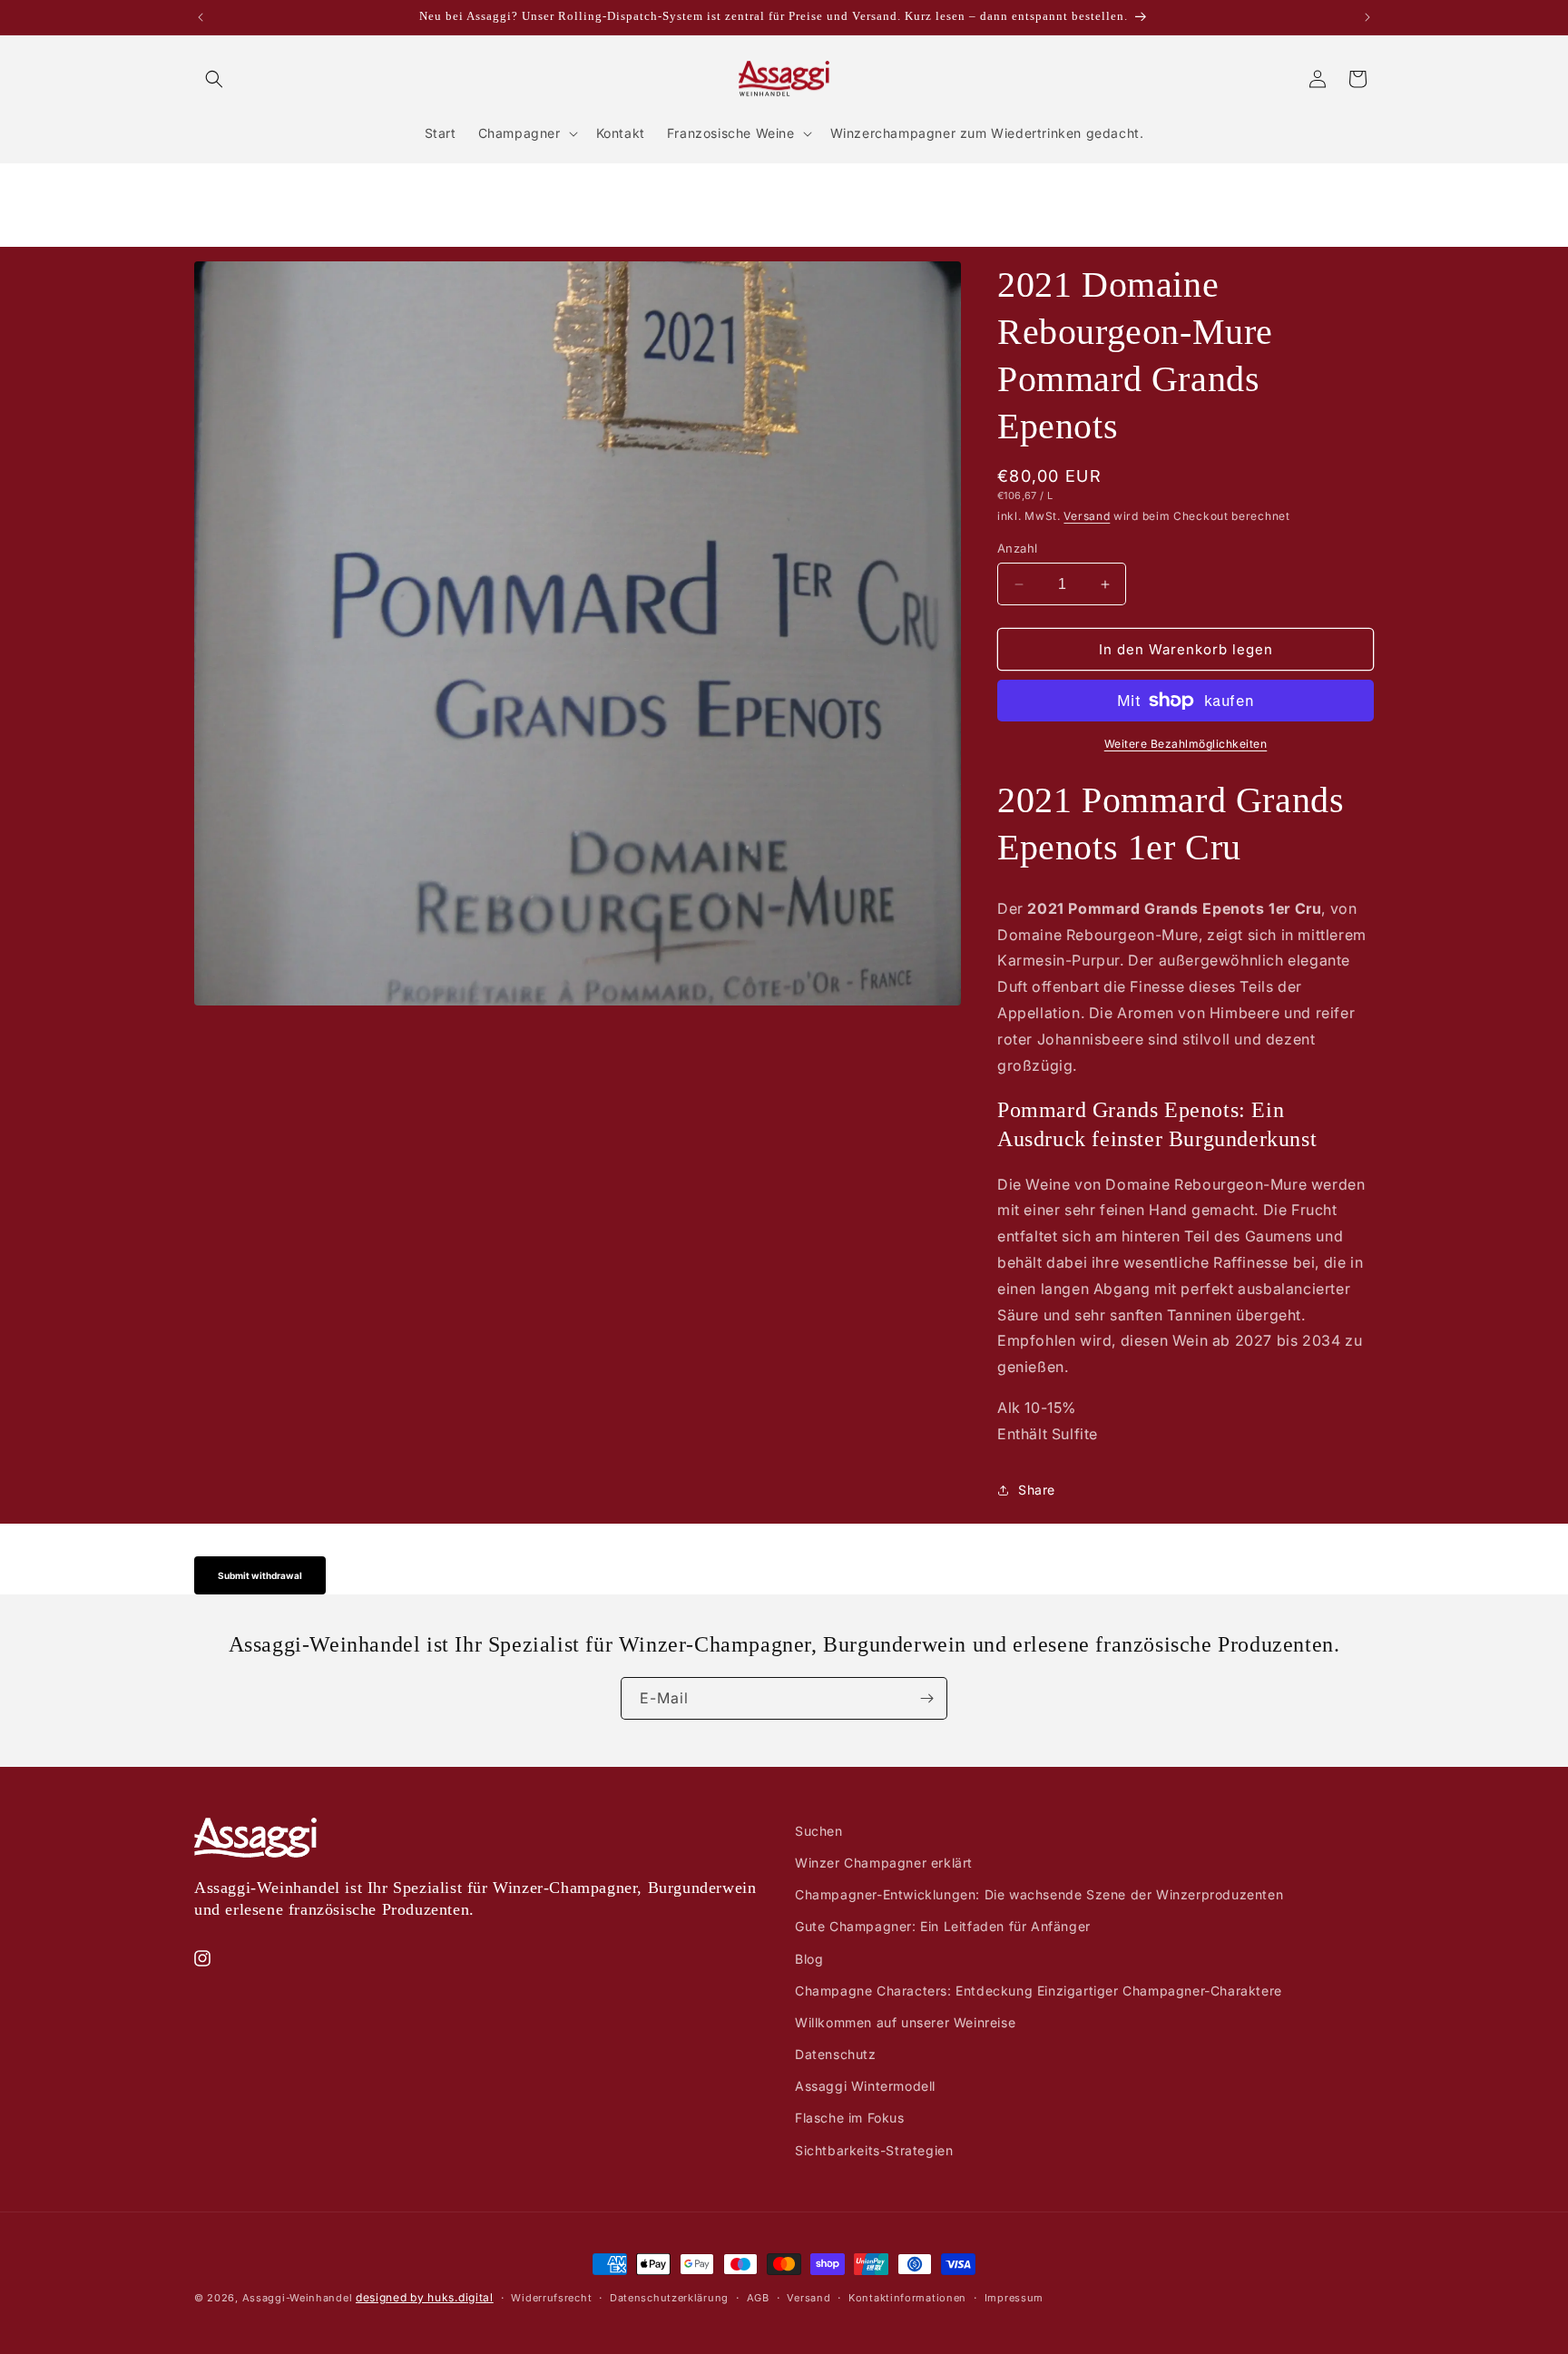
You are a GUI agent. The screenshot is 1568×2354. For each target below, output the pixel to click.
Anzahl (1017, 548)
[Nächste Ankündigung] (1367, 17)
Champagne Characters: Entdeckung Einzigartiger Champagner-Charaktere (1039, 1991)
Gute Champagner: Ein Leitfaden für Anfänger (943, 1926)
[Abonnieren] (926, 1698)
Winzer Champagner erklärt (884, 1863)
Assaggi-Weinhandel (298, 2298)
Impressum (1014, 2298)
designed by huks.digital (425, 2297)
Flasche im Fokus (850, 2118)
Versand (1087, 516)
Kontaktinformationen (907, 2298)
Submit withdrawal (260, 1575)
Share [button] (1037, 1490)
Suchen (819, 1831)
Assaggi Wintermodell (865, 2086)
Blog (809, 1959)
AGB (758, 2298)
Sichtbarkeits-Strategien (874, 2150)
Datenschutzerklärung (669, 2298)
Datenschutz (836, 2054)
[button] (214, 79)
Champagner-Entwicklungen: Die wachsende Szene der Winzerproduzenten (1039, 1894)
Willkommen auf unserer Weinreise (905, 2022)
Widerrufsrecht (551, 2298)
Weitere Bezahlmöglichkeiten (1186, 744)
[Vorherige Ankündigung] (201, 17)
